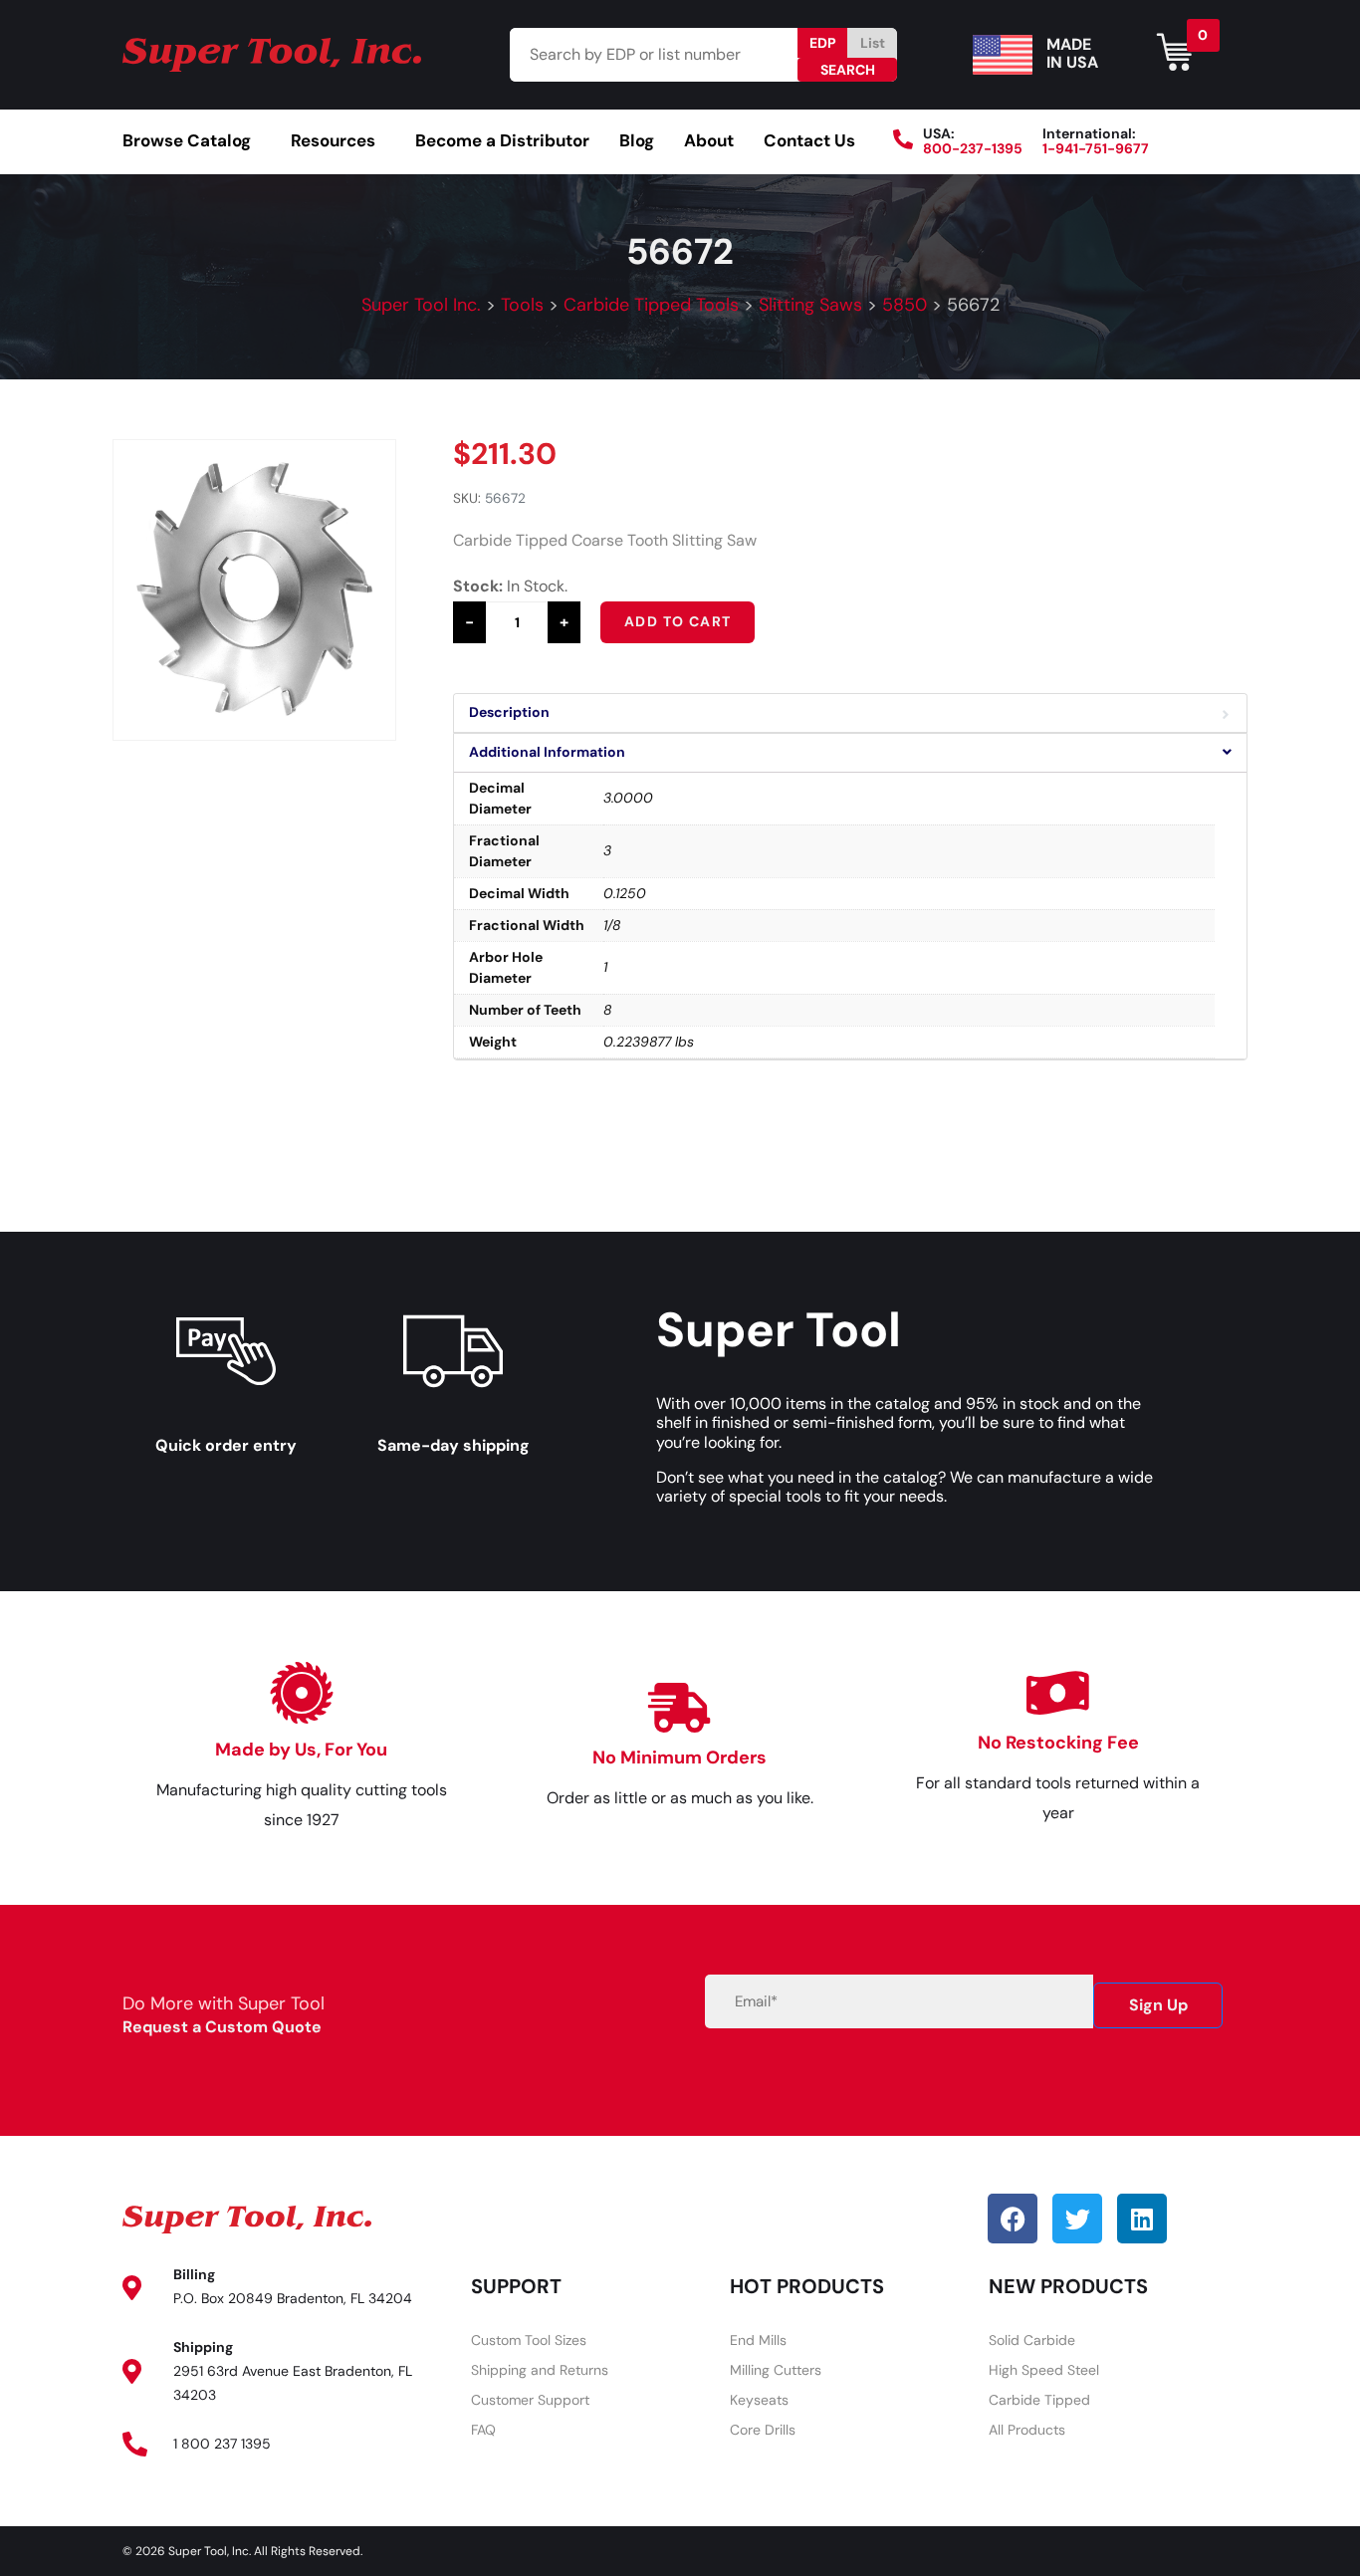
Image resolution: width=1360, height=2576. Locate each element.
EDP (823, 43)
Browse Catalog (187, 140)
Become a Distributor (502, 140)
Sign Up (1158, 2005)
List (873, 43)
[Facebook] (1013, 2219)
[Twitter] (1077, 2219)
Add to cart (678, 621)
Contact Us (809, 140)
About (709, 140)
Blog (637, 140)
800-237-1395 (973, 148)
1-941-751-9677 (1096, 148)
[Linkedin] (1142, 2219)
